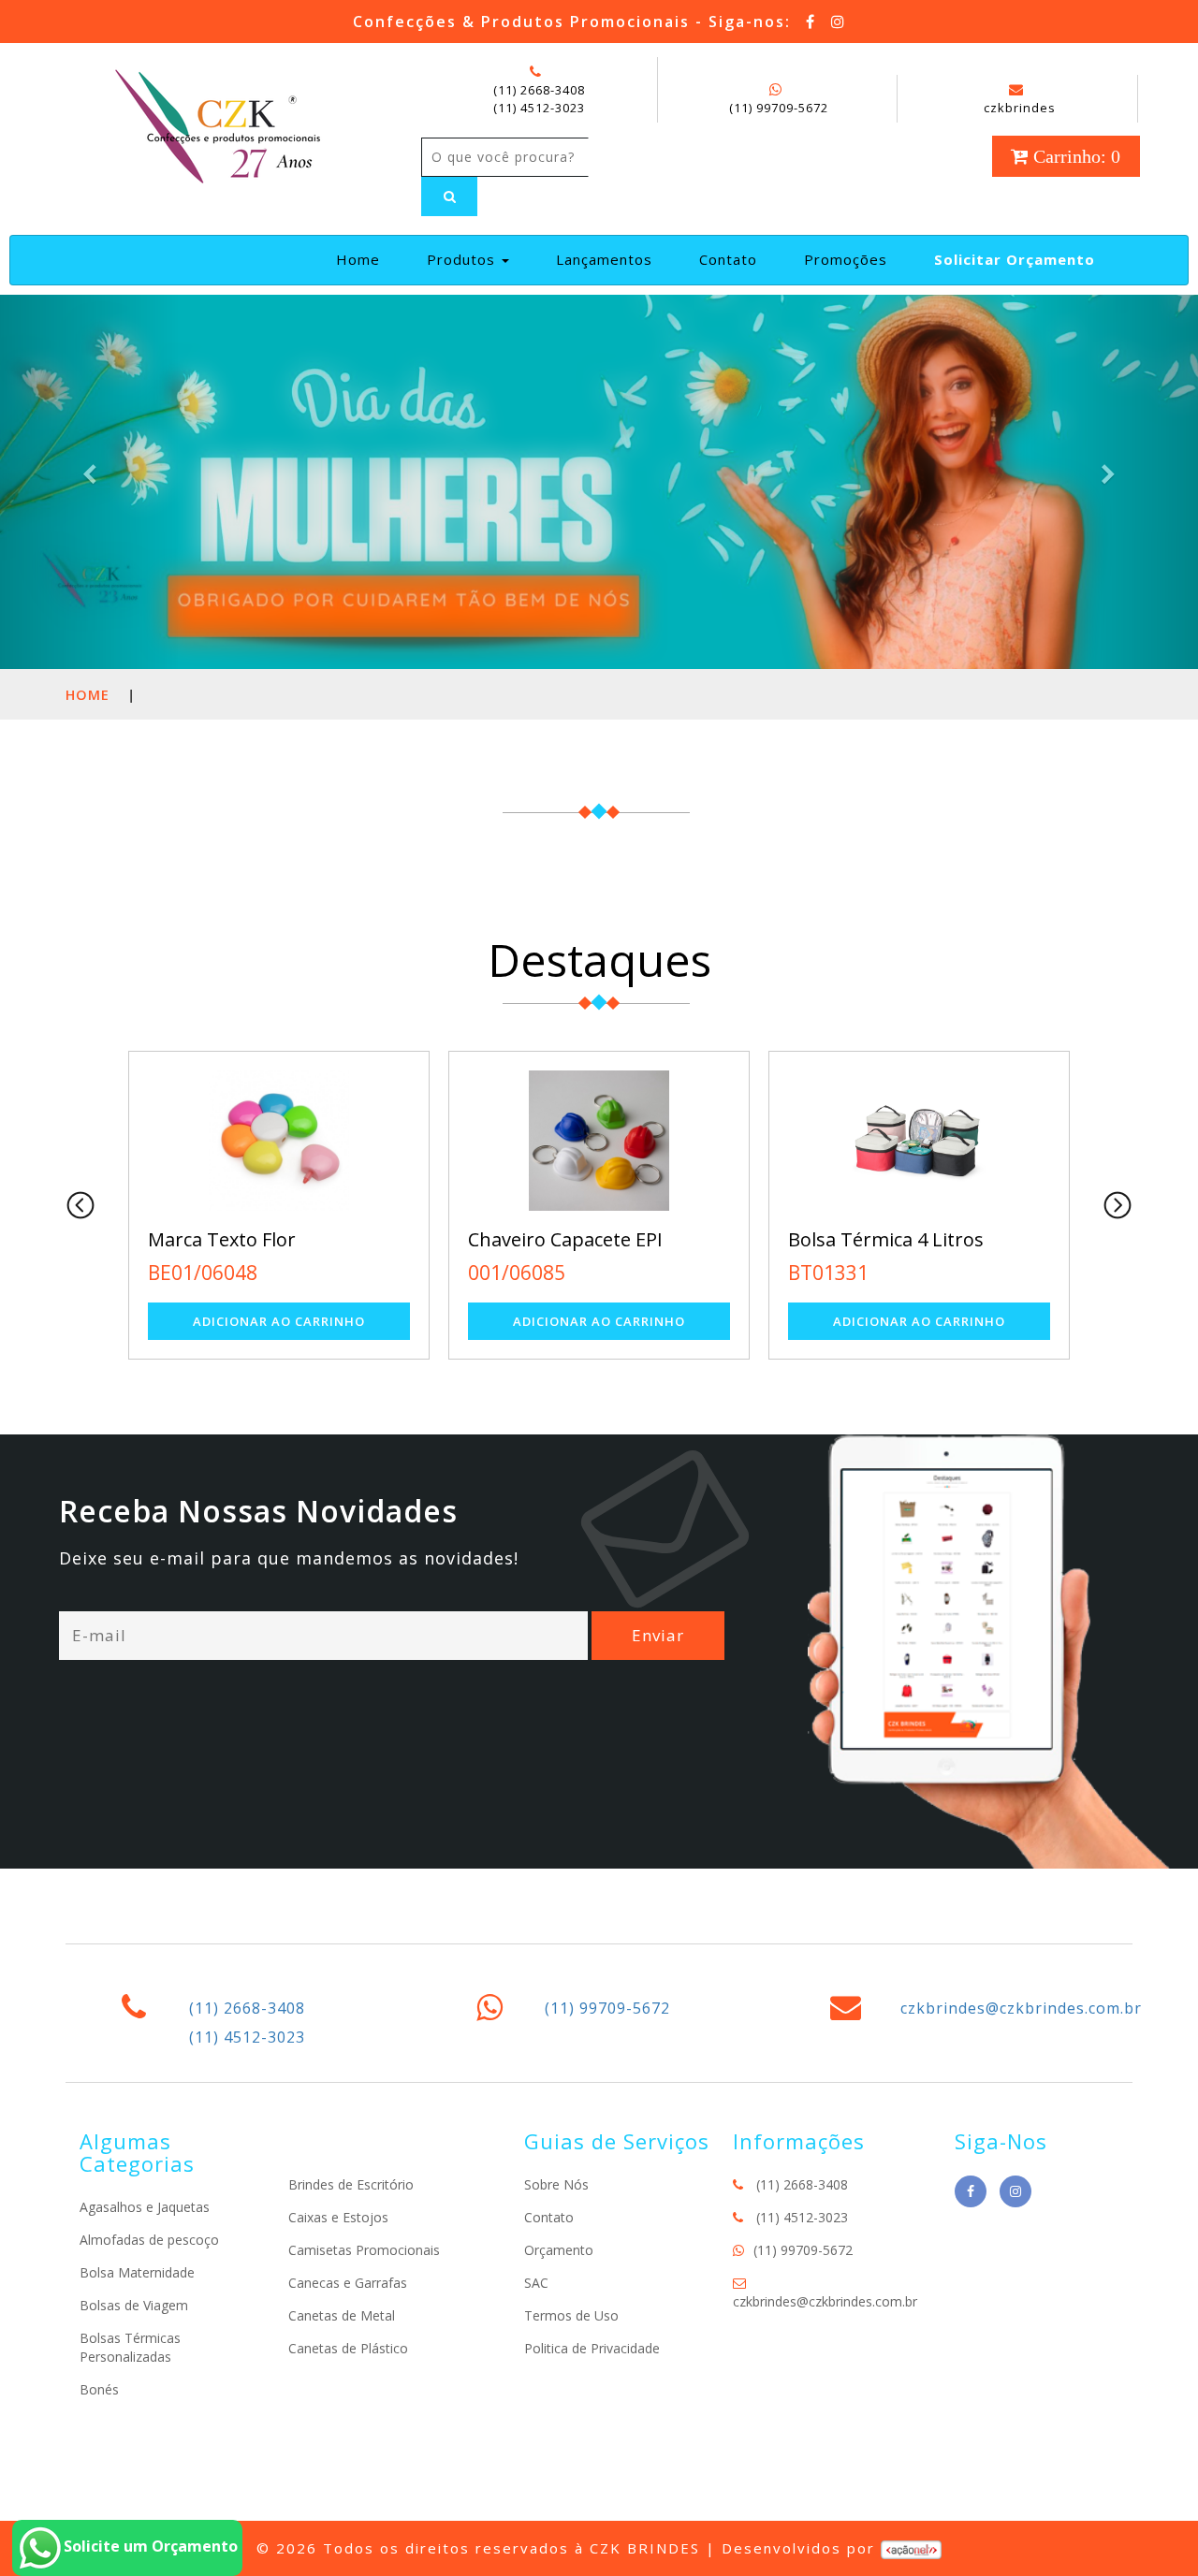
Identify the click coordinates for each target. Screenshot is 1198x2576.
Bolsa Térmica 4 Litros (726, 1239)
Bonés (99, 2389)
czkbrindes (1020, 108)
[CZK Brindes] (216, 124)
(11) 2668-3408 (539, 90)
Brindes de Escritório (351, 2184)
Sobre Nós (556, 2184)
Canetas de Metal (342, 2315)
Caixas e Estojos (338, 2217)
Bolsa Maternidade (137, 2272)
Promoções (846, 259)
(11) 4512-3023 (539, 108)
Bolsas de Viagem (134, 2305)
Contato (728, 259)
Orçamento (559, 2250)
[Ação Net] (911, 2548)
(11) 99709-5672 (779, 108)
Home (365, 259)
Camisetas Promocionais (364, 2250)
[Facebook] (811, 22)
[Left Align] (449, 196)
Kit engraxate (1007, 1239)
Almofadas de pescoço (149, 2240)
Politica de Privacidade (592, 2348)
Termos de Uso (571, 2315)
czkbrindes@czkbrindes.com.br (1021, 2008)
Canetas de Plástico (348, 2348)
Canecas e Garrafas (348, 2283)
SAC (536, 2283)
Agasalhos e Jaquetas (145, 2207)
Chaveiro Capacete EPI (405, 1239)
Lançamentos (604, 259)
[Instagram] (839, 22)
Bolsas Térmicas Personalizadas (130, 2347)
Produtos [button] (463, 259)
